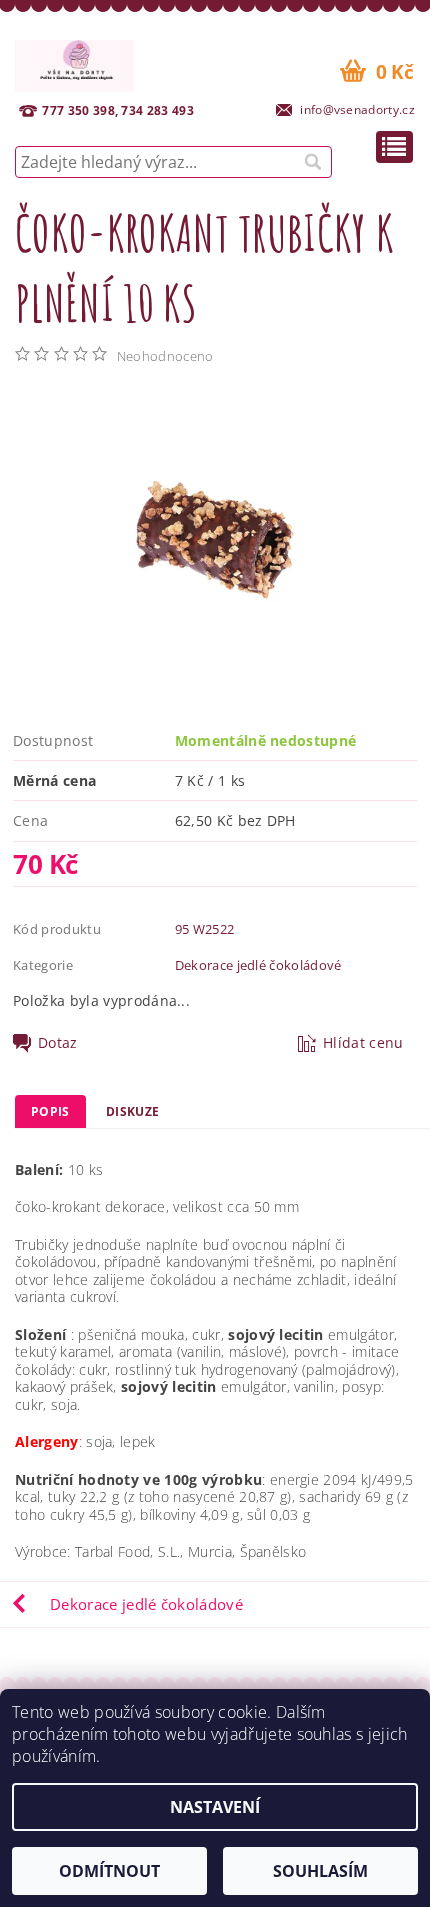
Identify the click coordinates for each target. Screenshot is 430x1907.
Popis (50, 1111)
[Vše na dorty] (74, 63)
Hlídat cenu (363, 1043)
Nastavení (215, 1807)
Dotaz (58, 1043)
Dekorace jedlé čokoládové (258, 965)
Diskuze (132, 1111)
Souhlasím (320, 1871)
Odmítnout (109, 1871)
